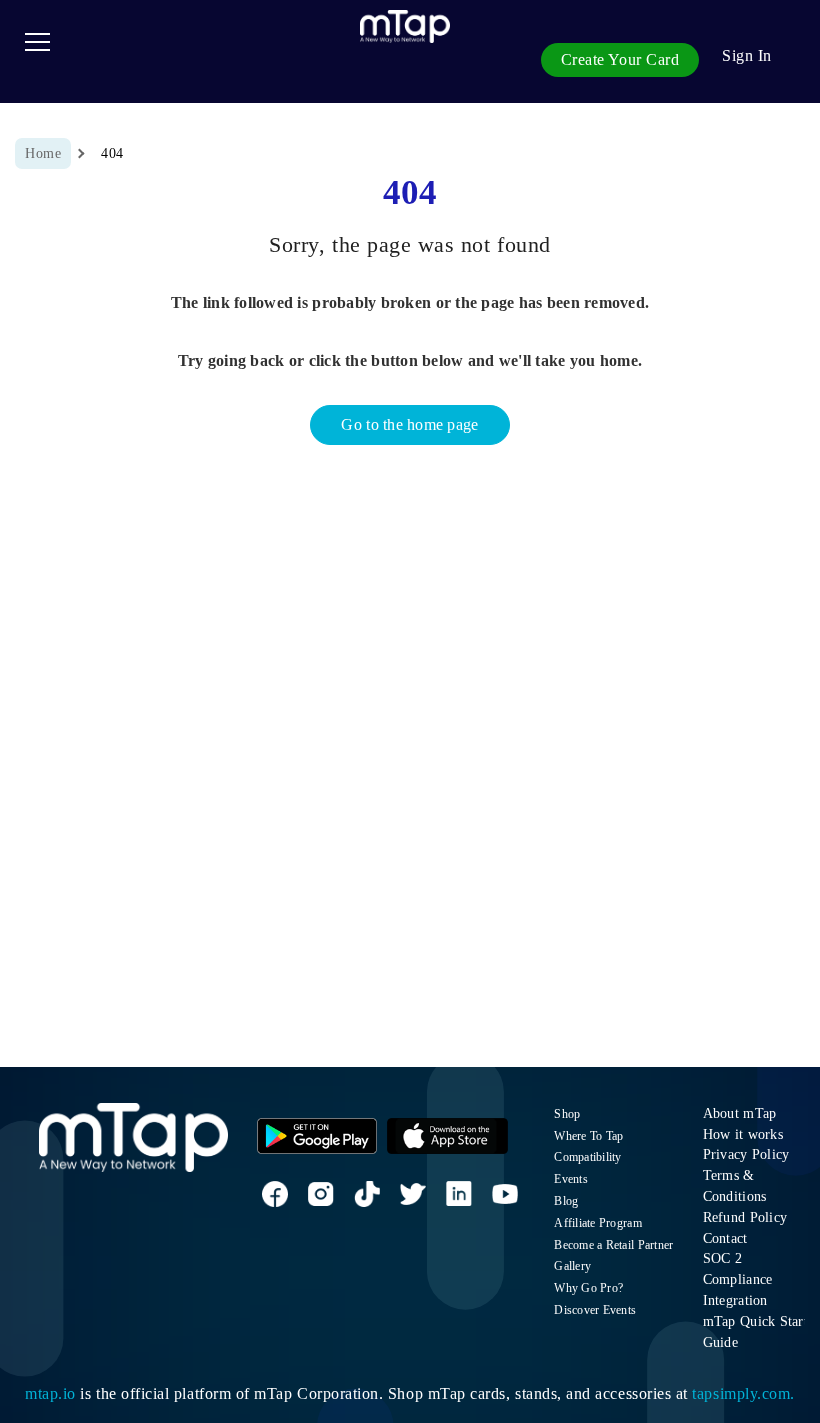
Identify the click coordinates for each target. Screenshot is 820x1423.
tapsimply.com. (743, 1393)
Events (571, 1179)
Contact (725, 1238)
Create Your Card (620, 59)
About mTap (740, 1113)
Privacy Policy (746, 1154)
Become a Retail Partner (613, 1245)
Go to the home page (409, 424)
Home (43, 153)
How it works (743, 1134)
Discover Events (595, 1310)
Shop (567, 1114)
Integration (735, 1300)
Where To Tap (588, 1136)
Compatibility (587, 1157)
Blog (566, 1201)
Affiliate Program (598, 1223)
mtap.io (50, 1393)
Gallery (572, 1266)
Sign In (747, 55)
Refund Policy (745, 1217)
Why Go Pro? (588, 1288)
